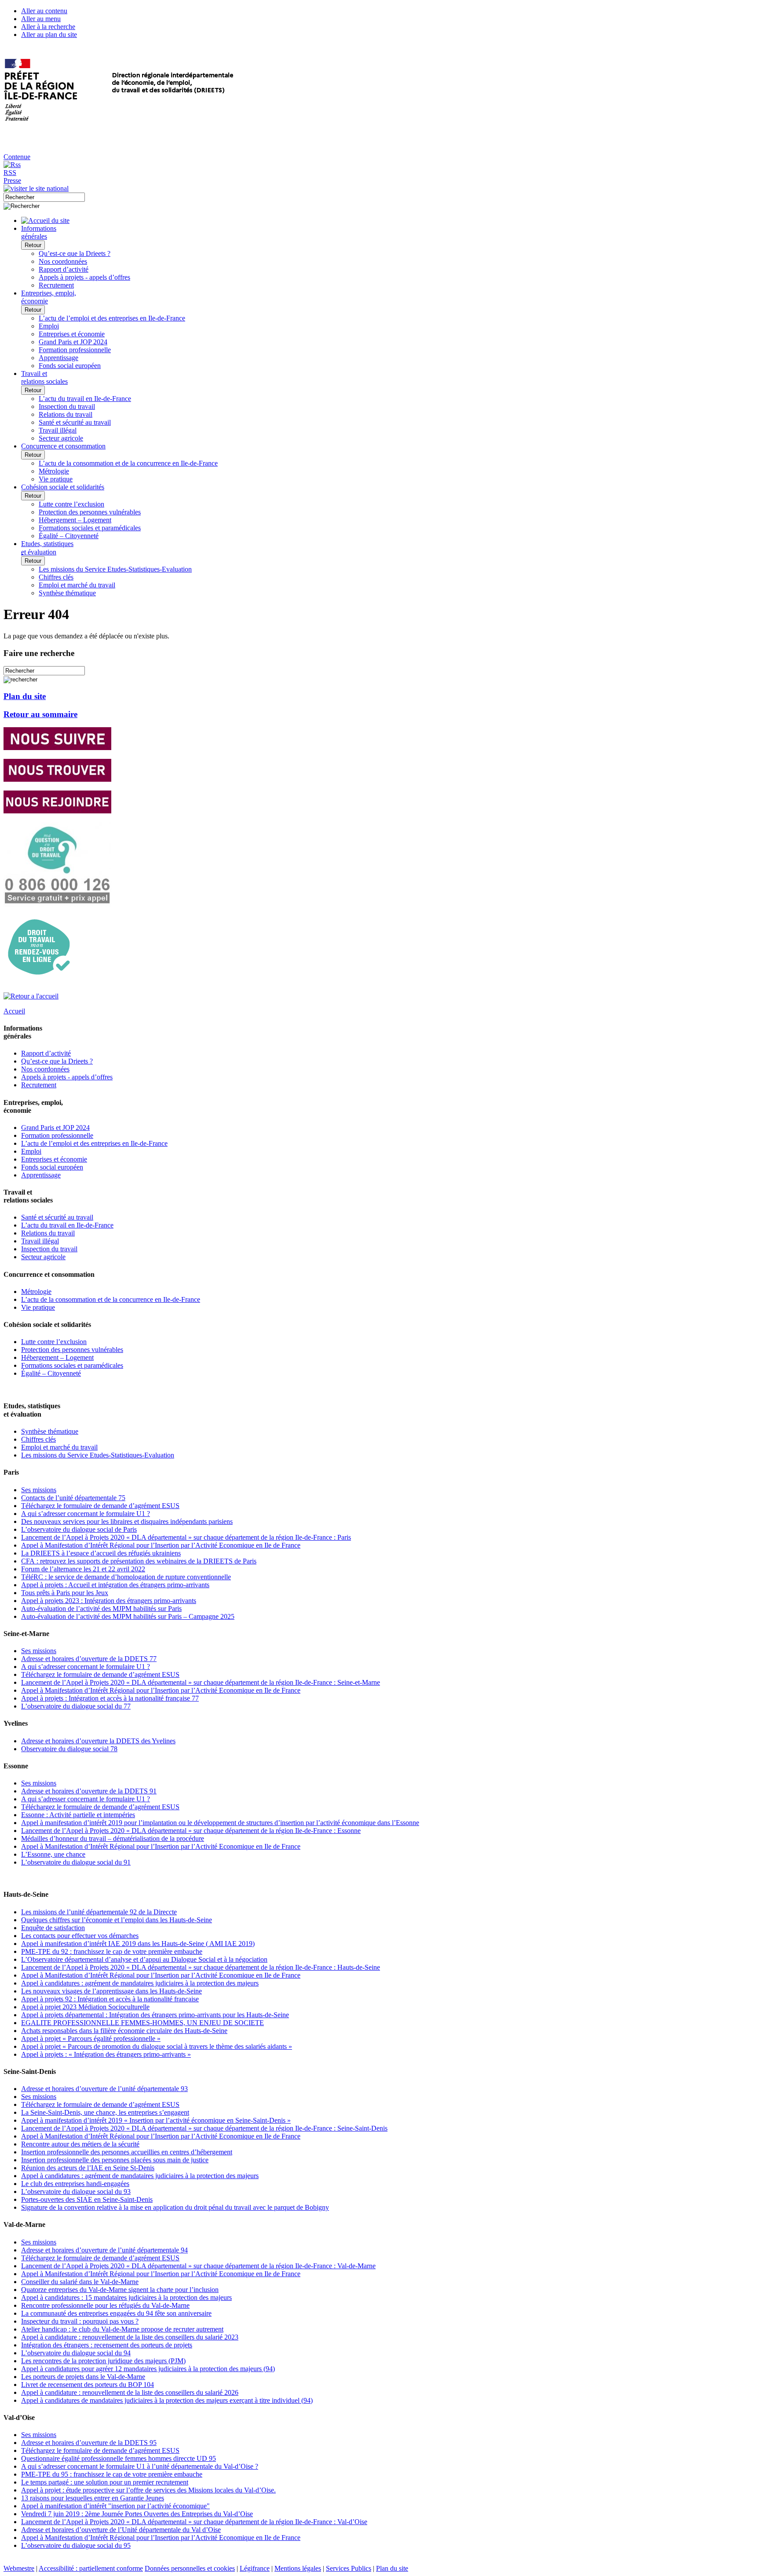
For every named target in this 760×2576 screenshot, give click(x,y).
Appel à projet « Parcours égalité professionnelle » (91, 2039)
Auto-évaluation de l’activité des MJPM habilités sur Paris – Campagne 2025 (128, 1616)
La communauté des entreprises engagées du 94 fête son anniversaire (116, 2313)
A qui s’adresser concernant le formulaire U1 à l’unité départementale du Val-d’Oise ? (140, 2466)
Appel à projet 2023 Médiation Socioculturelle (85, 2007)
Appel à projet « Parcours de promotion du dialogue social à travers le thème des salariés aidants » (157, 2046)
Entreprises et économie (72, 334)
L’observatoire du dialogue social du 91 (76, 1862)
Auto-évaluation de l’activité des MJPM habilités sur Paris (101, 1609)
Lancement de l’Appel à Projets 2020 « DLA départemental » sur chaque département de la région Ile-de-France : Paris (186, 1537)
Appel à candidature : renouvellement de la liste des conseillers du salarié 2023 (130, 2337)
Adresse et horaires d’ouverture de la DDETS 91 (89, 1791)
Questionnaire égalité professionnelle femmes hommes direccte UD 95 (119, 2458)
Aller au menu (41, 19)
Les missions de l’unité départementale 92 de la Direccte (99, 1912)
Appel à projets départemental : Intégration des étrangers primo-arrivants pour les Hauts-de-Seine (155, 2015)
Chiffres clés (56, 577)
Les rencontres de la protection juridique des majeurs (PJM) (103, 2361)
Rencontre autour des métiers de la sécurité (80, 2144)
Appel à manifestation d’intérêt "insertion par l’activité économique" (115, 2506)
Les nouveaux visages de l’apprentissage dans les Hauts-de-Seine (111, 1991)
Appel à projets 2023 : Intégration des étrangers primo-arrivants (109, 1601)
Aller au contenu (44, 11)
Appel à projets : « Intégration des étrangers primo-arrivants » (106, 2054)
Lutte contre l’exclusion (71, 504)
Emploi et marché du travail (77, 585)
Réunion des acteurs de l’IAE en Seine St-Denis (88, 2168)
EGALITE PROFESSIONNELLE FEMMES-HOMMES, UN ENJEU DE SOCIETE (142, 2023)
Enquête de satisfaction (53, 1928)
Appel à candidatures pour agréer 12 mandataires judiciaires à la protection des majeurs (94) (148, 2369)
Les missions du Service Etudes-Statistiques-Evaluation (115, 569)
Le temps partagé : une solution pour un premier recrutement (105, 2482)
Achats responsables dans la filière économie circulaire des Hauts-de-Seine (124, 2031)
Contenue (17, 157)
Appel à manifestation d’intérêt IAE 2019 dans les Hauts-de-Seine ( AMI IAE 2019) (138, 1944)
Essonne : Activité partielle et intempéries (78, 1815)
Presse (12, 180)
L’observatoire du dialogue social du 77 (76, 1706)
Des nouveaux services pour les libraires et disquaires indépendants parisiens (127, 1521)
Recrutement (56, 285)
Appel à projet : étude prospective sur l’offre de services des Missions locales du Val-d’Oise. (148, 2490)
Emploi (49, 326)
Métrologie (54, 471)
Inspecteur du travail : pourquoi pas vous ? (80, 2321)
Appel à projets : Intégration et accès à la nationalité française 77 (110, 1698)
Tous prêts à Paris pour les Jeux (65, 1593)
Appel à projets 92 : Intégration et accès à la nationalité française (110, 1999)
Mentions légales (298, 2568)
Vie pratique (56, 479)
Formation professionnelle (75, 350)
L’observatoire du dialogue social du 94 (76, 2353)
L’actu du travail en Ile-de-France (85, 399)
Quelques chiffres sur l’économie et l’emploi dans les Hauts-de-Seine (117, 1920)
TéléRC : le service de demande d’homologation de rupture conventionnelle (126, 1577)
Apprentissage (58, 358)
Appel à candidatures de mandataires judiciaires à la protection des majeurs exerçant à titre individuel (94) (167, 2400)
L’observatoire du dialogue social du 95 (76, 2545)
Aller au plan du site (49, 35)
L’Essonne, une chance (53, 1854)
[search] (44, 197)
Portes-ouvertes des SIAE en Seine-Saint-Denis (87, 2199)
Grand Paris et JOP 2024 (73, 342)
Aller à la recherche (48, 27)
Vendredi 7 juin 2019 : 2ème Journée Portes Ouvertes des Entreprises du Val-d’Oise (137, 2514)
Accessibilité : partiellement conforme (91, 2568)
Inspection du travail (67, 406)
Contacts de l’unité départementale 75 (73, 1498)
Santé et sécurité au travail (75, 422)
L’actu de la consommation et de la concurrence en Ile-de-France (128, 463)
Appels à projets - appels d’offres (84, 277)
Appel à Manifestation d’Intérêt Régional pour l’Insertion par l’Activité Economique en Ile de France (161, 1545)
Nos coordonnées (63, 261)
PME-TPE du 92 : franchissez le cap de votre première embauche (112, 1951)
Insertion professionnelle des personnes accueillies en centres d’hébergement (127, 2152)
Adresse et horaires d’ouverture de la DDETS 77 (89, 1659)
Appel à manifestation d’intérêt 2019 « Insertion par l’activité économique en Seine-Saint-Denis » (156, 2120)
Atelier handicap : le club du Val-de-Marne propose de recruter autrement (122, 2329)
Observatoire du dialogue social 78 (69, 1749)
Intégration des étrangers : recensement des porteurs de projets (107, 2345)
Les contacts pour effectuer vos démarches (80, 1936)
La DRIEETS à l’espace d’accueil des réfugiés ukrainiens (101, 1553)
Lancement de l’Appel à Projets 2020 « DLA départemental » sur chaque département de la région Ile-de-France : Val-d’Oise (194, 2522)
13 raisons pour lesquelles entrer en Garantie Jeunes (93, 2498)
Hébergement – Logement (75, 520)
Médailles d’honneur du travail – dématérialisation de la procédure (113, 1838)
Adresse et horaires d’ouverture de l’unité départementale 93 (104, 2089)
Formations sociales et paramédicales (90, 528)
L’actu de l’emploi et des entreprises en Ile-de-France (112, 318)
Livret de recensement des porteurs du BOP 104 (88, 2385)
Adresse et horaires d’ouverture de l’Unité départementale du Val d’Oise (121, 2530)
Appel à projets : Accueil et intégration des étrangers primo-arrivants (115, 1585)
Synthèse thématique (67, 593)
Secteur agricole (61, 438)
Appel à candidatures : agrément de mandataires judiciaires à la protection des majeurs (140, 1983)
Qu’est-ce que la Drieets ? (75, 253)
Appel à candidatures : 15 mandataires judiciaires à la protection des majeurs (126, 2297)
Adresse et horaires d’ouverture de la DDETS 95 (89, 2443)
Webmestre (19, 2568)
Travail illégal (58, 430)
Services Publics (349, 2568)
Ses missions (39, 1490)
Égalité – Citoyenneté (69, 536)
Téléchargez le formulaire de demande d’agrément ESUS (100, 1506)
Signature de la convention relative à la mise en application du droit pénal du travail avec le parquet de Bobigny (175, 2207)
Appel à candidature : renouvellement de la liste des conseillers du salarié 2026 (130, 2392)
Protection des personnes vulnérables (90, 512)
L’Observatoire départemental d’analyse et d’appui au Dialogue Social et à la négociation (144, 1959)
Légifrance (255, 2568)
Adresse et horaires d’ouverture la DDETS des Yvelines (98, 1741)
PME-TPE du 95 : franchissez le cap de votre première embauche (112, 2474)
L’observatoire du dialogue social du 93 (76, 2192)
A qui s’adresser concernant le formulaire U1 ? (86, 1514)
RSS (10, 173)
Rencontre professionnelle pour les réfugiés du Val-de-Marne (105, 2305)
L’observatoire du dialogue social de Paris (79, 1529)
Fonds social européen (70, 366)
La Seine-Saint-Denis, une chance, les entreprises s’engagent (105, 2112)
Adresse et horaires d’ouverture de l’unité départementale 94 (104, 2250)
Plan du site (25, 696)
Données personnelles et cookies (190, 2568)
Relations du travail (66, 414)
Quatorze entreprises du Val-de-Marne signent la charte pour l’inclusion (120, 2290)
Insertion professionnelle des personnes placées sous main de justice (115, 2160)
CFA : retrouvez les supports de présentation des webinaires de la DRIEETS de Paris (139, 1561)
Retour (33, 245)
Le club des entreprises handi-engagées (75, 2184)
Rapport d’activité (64, 269)
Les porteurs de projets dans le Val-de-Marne (83, 2377)
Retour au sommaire (40, 714)
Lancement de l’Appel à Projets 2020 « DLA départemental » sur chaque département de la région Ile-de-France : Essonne (191, 1831)
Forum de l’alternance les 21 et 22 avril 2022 (83, 1569)
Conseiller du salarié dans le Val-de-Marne (80, 2282)
